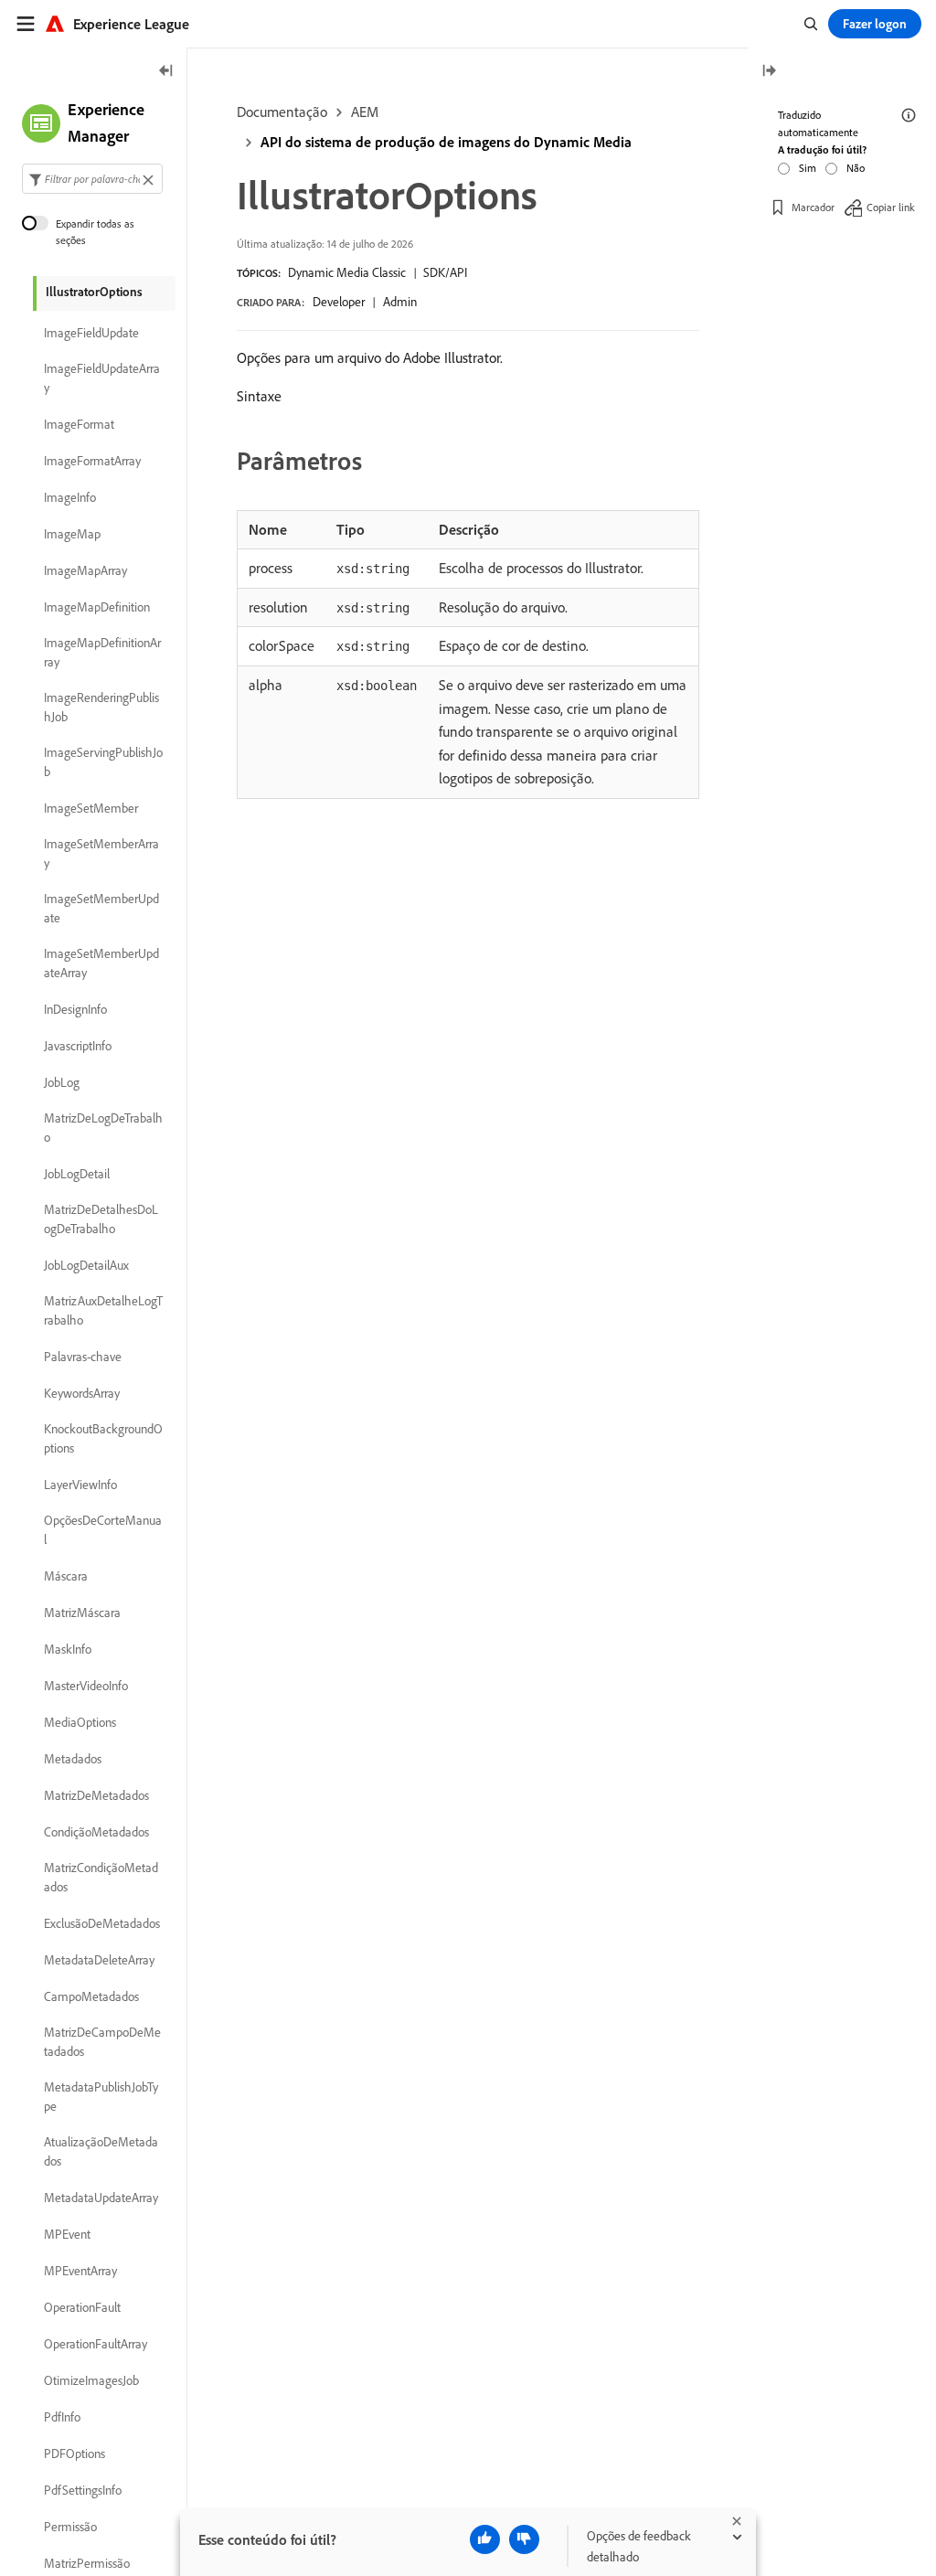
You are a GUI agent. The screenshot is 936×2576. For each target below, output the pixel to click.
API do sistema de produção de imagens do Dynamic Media (446, 142)
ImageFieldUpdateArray (102, 378)
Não (856, 168)
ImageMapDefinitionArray (102, 652)
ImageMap (72, 534)
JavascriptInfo (78, 1046)
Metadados (73, 1759)
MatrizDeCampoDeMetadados (102, 2042)
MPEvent (67, 2234)
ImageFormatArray (92, 461)
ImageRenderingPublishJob (101, 707)
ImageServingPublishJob (103, 762)
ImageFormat (79, 424)
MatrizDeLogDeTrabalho (103, 1128)
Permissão (70, 2527)
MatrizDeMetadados (96, 1795)
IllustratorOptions (94, 292)
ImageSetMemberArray (101, 853)
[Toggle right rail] (769, 72)
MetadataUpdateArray (101, 2198)
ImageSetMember (91, 808)
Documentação (282, 112)
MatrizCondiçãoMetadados (101, 1877)
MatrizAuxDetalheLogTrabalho (103, 1310)
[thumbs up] (485, 2539)
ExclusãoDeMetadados (102, 1923)
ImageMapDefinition (97, 607)
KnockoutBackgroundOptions (103, 1438)
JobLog (62, 1082)
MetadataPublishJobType (101, 2097)
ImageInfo (70, 497)
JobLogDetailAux (86, 1265)
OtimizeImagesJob (91, 2380)
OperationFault (82, 2307)
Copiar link (891, 207)
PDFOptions (74, 2454)
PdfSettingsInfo (83, 2490)
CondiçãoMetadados (96, 1832)
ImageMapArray (85, 570)
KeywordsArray (82, 1393)
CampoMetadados (91, 1996)
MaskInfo (68, 1649)
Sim (808, 168)
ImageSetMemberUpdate (101, 908)
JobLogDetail (77, 1174)
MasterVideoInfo (86, 1686)
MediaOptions (80, 1722)
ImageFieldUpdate (91, 333)
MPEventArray (80, 2271)
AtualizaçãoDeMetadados (101, 2151)
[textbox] (92, 179)
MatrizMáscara (82, 1613)
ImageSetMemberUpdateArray (101, 963)
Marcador (813, 207)
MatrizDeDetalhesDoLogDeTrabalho (101, 1219)
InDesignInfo (75, 1009)
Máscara (66, 1576)
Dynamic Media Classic (347, 272)
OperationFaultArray (96, 2344)
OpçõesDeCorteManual (103, 1530)
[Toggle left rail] (166, 72)
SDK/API (445, 272)
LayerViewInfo (80, 1485)
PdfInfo (62, 2417)
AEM (365, 112)
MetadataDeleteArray (99, 1960)
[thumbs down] (524, 2539)
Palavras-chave (83, 1357)
